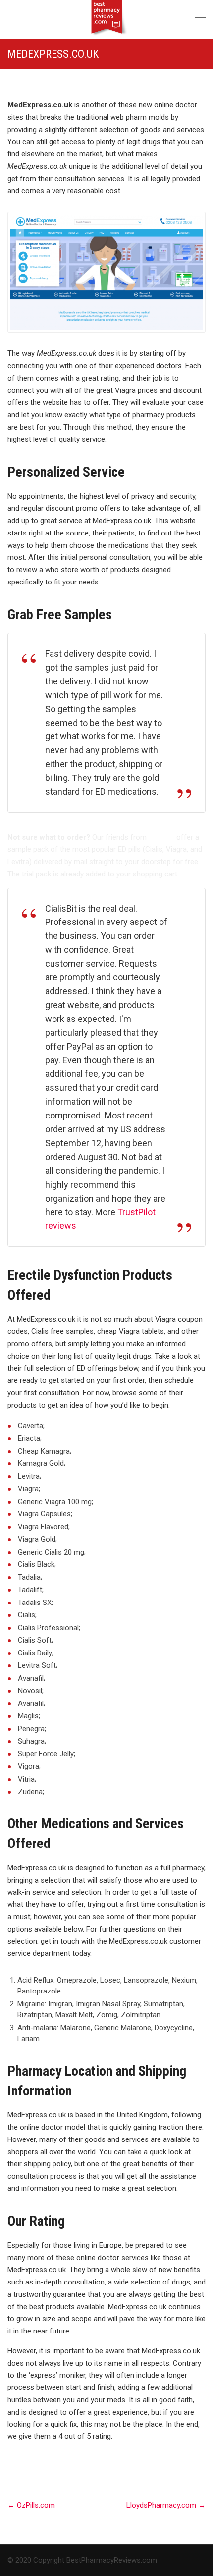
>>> (185, 874)
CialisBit (161, 837)
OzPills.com (31, 2505)
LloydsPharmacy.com (166, 2505)
